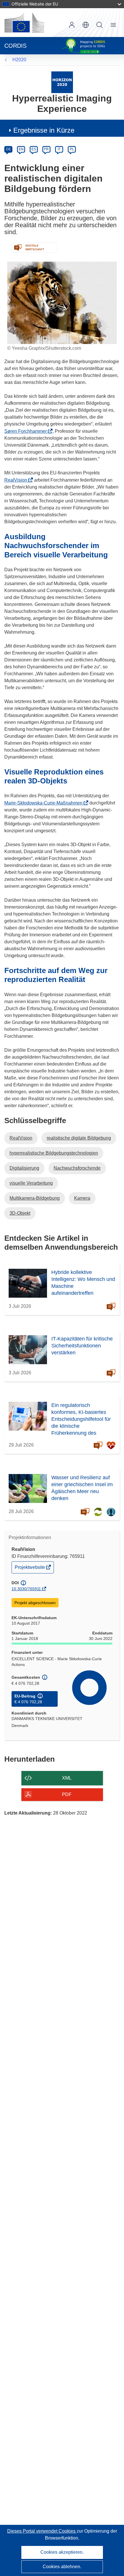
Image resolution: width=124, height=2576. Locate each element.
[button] (86, 25)
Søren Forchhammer (27, 431)
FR (46, 149)
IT (59, 149)
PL (72, 149)
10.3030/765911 (26, 1589)
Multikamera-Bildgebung (35, 1198)
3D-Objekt (20, 1213)
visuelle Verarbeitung (31, 1183)
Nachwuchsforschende (77, 1168)
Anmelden (72, 25)
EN (21, 149)
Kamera (82, 1198)
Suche (99, 25)
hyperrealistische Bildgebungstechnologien (54, 1153)
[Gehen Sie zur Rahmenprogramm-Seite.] (62, 82)
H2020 (19, 60)
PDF (67, 1794)
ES (34, 149)
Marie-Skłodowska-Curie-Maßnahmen (45, 803)
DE (9, 149)
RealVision (17, 480)
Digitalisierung (24, 1168)
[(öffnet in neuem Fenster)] (24, 23)
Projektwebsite (30, 1569)
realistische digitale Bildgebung (79, 1138)
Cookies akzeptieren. (62, 2552)
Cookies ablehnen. (62, 2567)
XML (67, 1778)
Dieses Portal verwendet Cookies (42, 2531)
